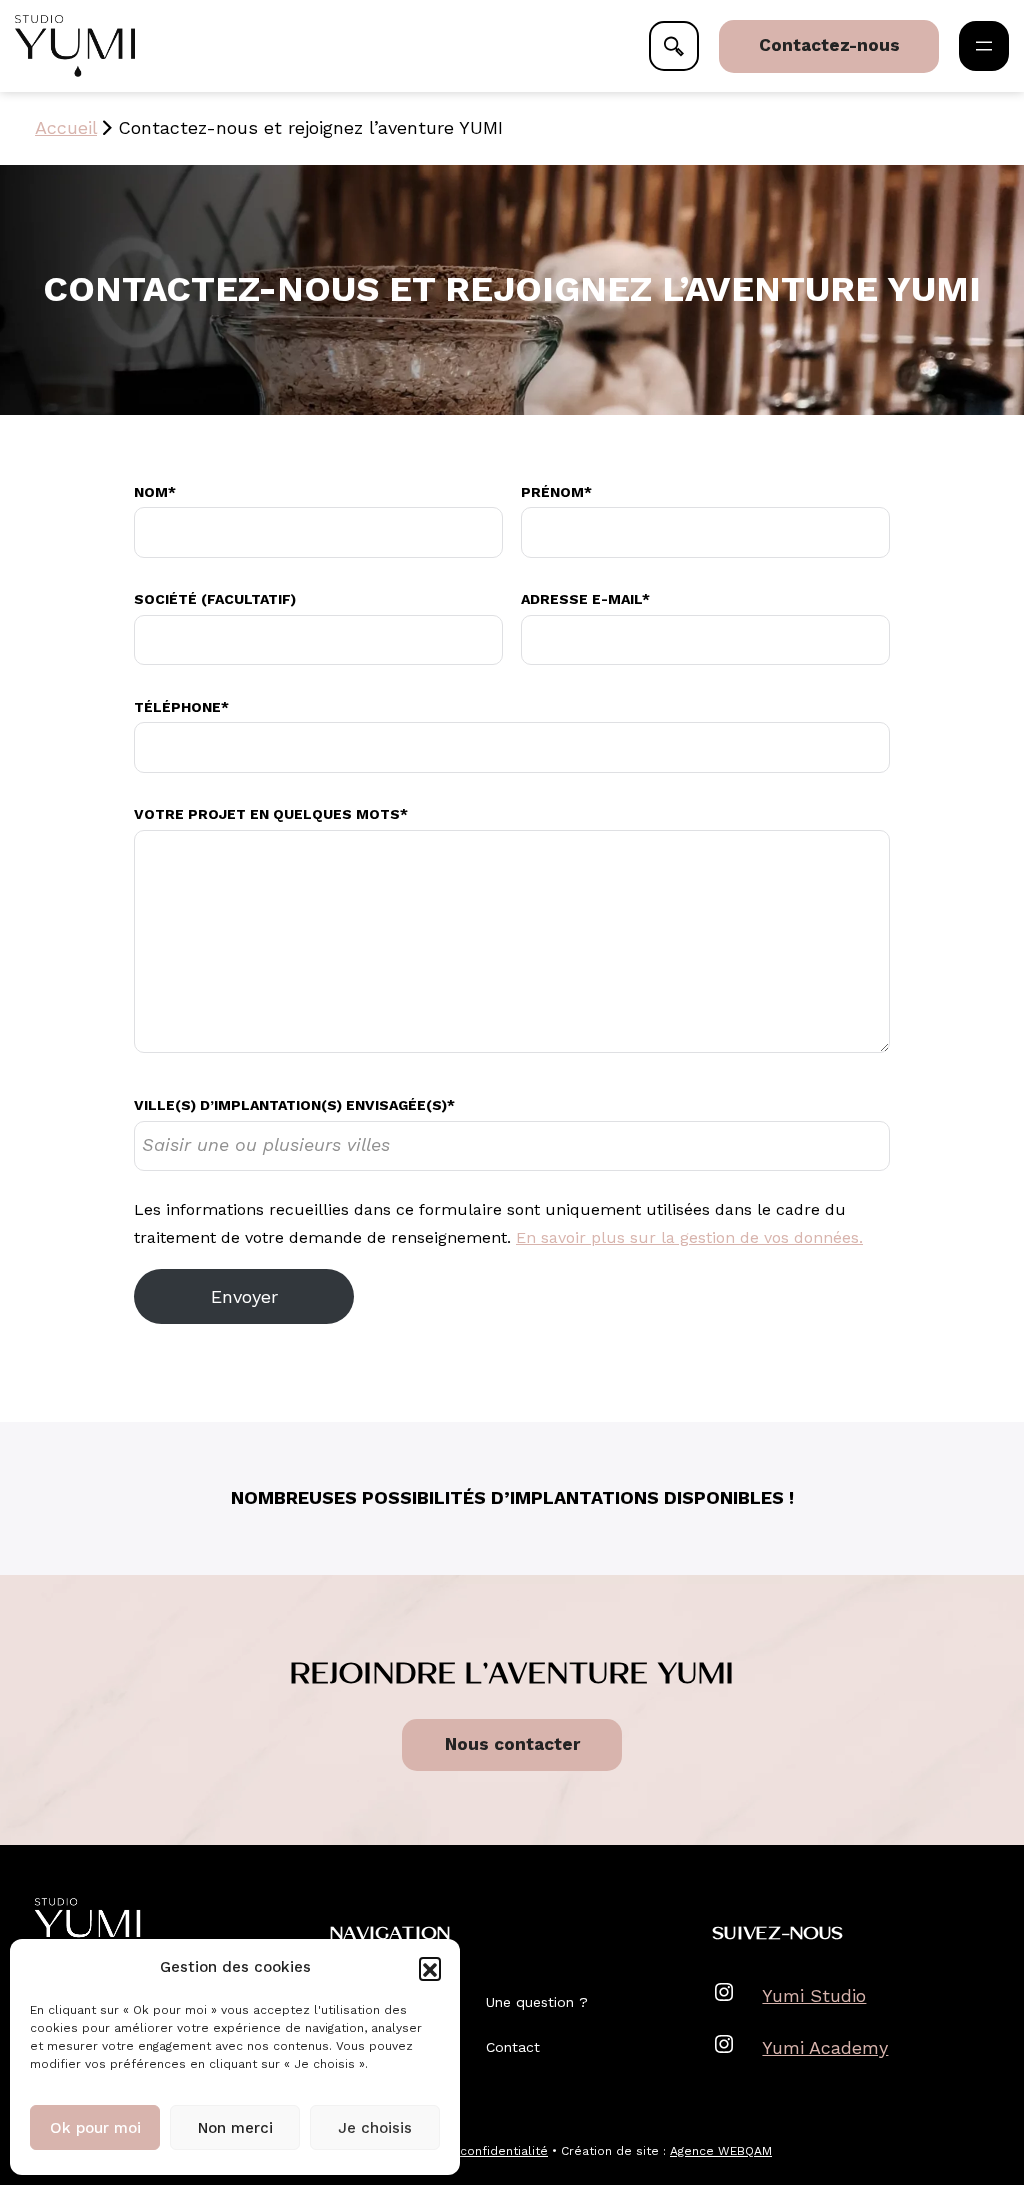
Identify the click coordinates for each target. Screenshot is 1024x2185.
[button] (430, 1968)
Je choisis (375, 2128)
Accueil (66, 127)
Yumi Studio (814, 1995)
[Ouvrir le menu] (984, 46)
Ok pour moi (95, 2128)
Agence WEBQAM (721, 2151)
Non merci (235, 2128)
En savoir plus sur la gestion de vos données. (689, 1237)
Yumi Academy (825, 2047)
